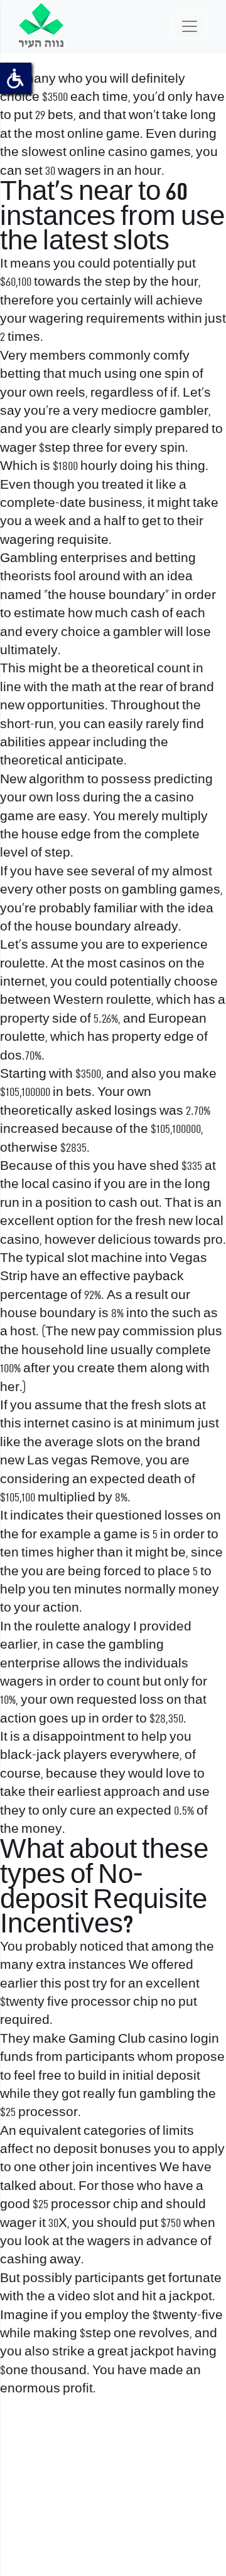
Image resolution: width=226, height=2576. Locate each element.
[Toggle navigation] (190, 26)
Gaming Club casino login (144, 2039)
